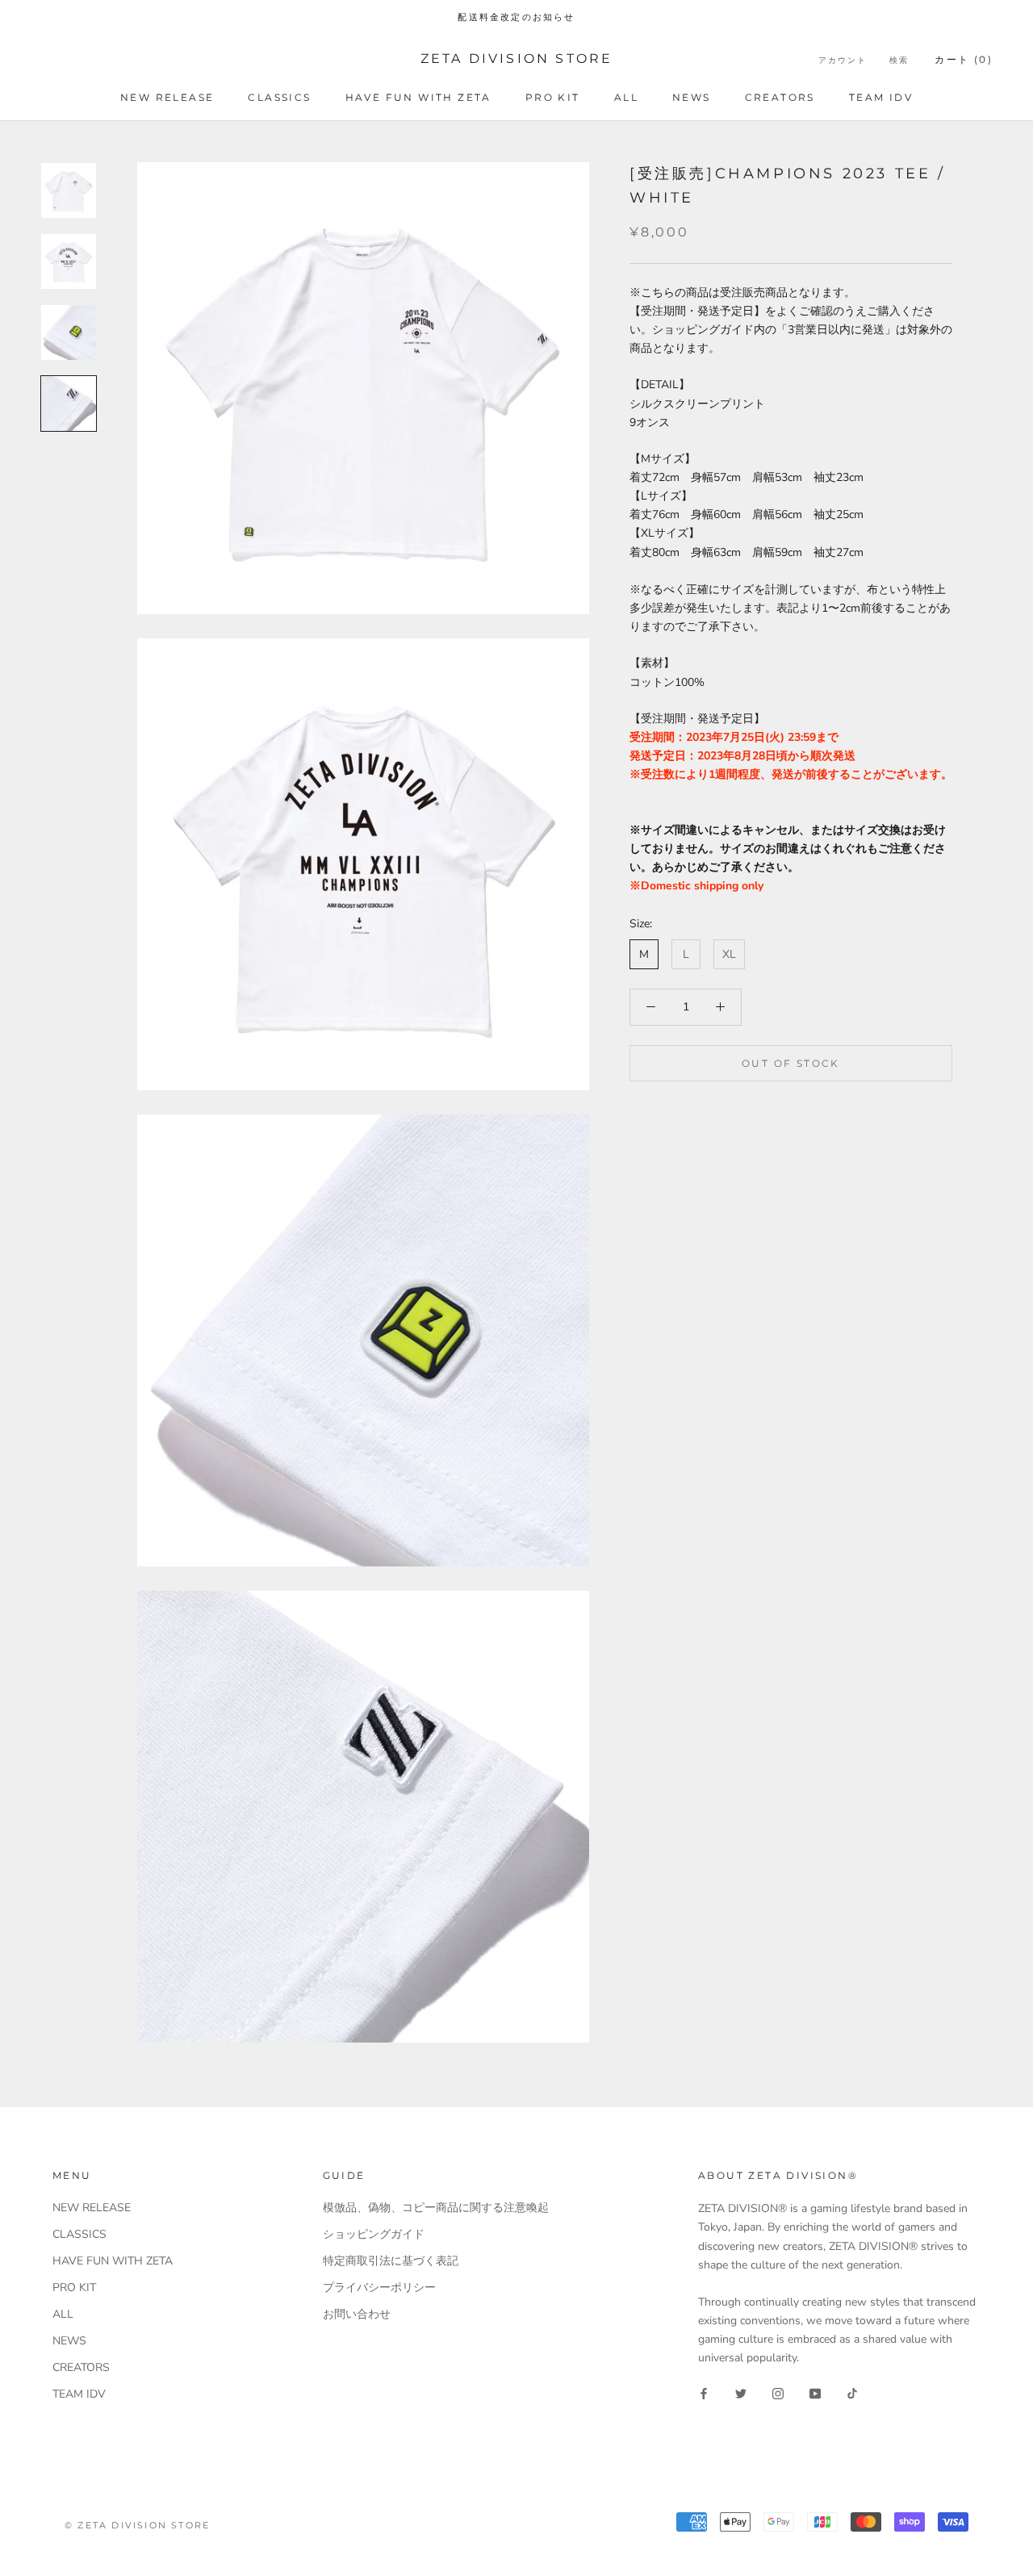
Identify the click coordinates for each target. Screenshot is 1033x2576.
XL (729, 954)
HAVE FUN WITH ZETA (418, 97)
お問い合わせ (357, 2314)
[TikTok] (852, 2392)
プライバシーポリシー (379, 2287)
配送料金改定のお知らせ (516, 17)
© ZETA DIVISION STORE (137, 2525)
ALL (626, 97)
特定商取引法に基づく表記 (391, 2261)
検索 (899, 60)
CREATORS (780, 97)
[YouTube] (815, 2392)
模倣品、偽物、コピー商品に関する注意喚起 (436, 2208)
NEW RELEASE (167, 97)
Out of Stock (791, 1062)
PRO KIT (553, 97)
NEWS (692, 97)
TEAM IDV (881, 97)
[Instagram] (778, 2392)
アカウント (843, 60)
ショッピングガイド (374, 2234)
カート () (964, 59)
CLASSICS (279, 97)
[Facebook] (704, 2392)
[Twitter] (741, 2392)
